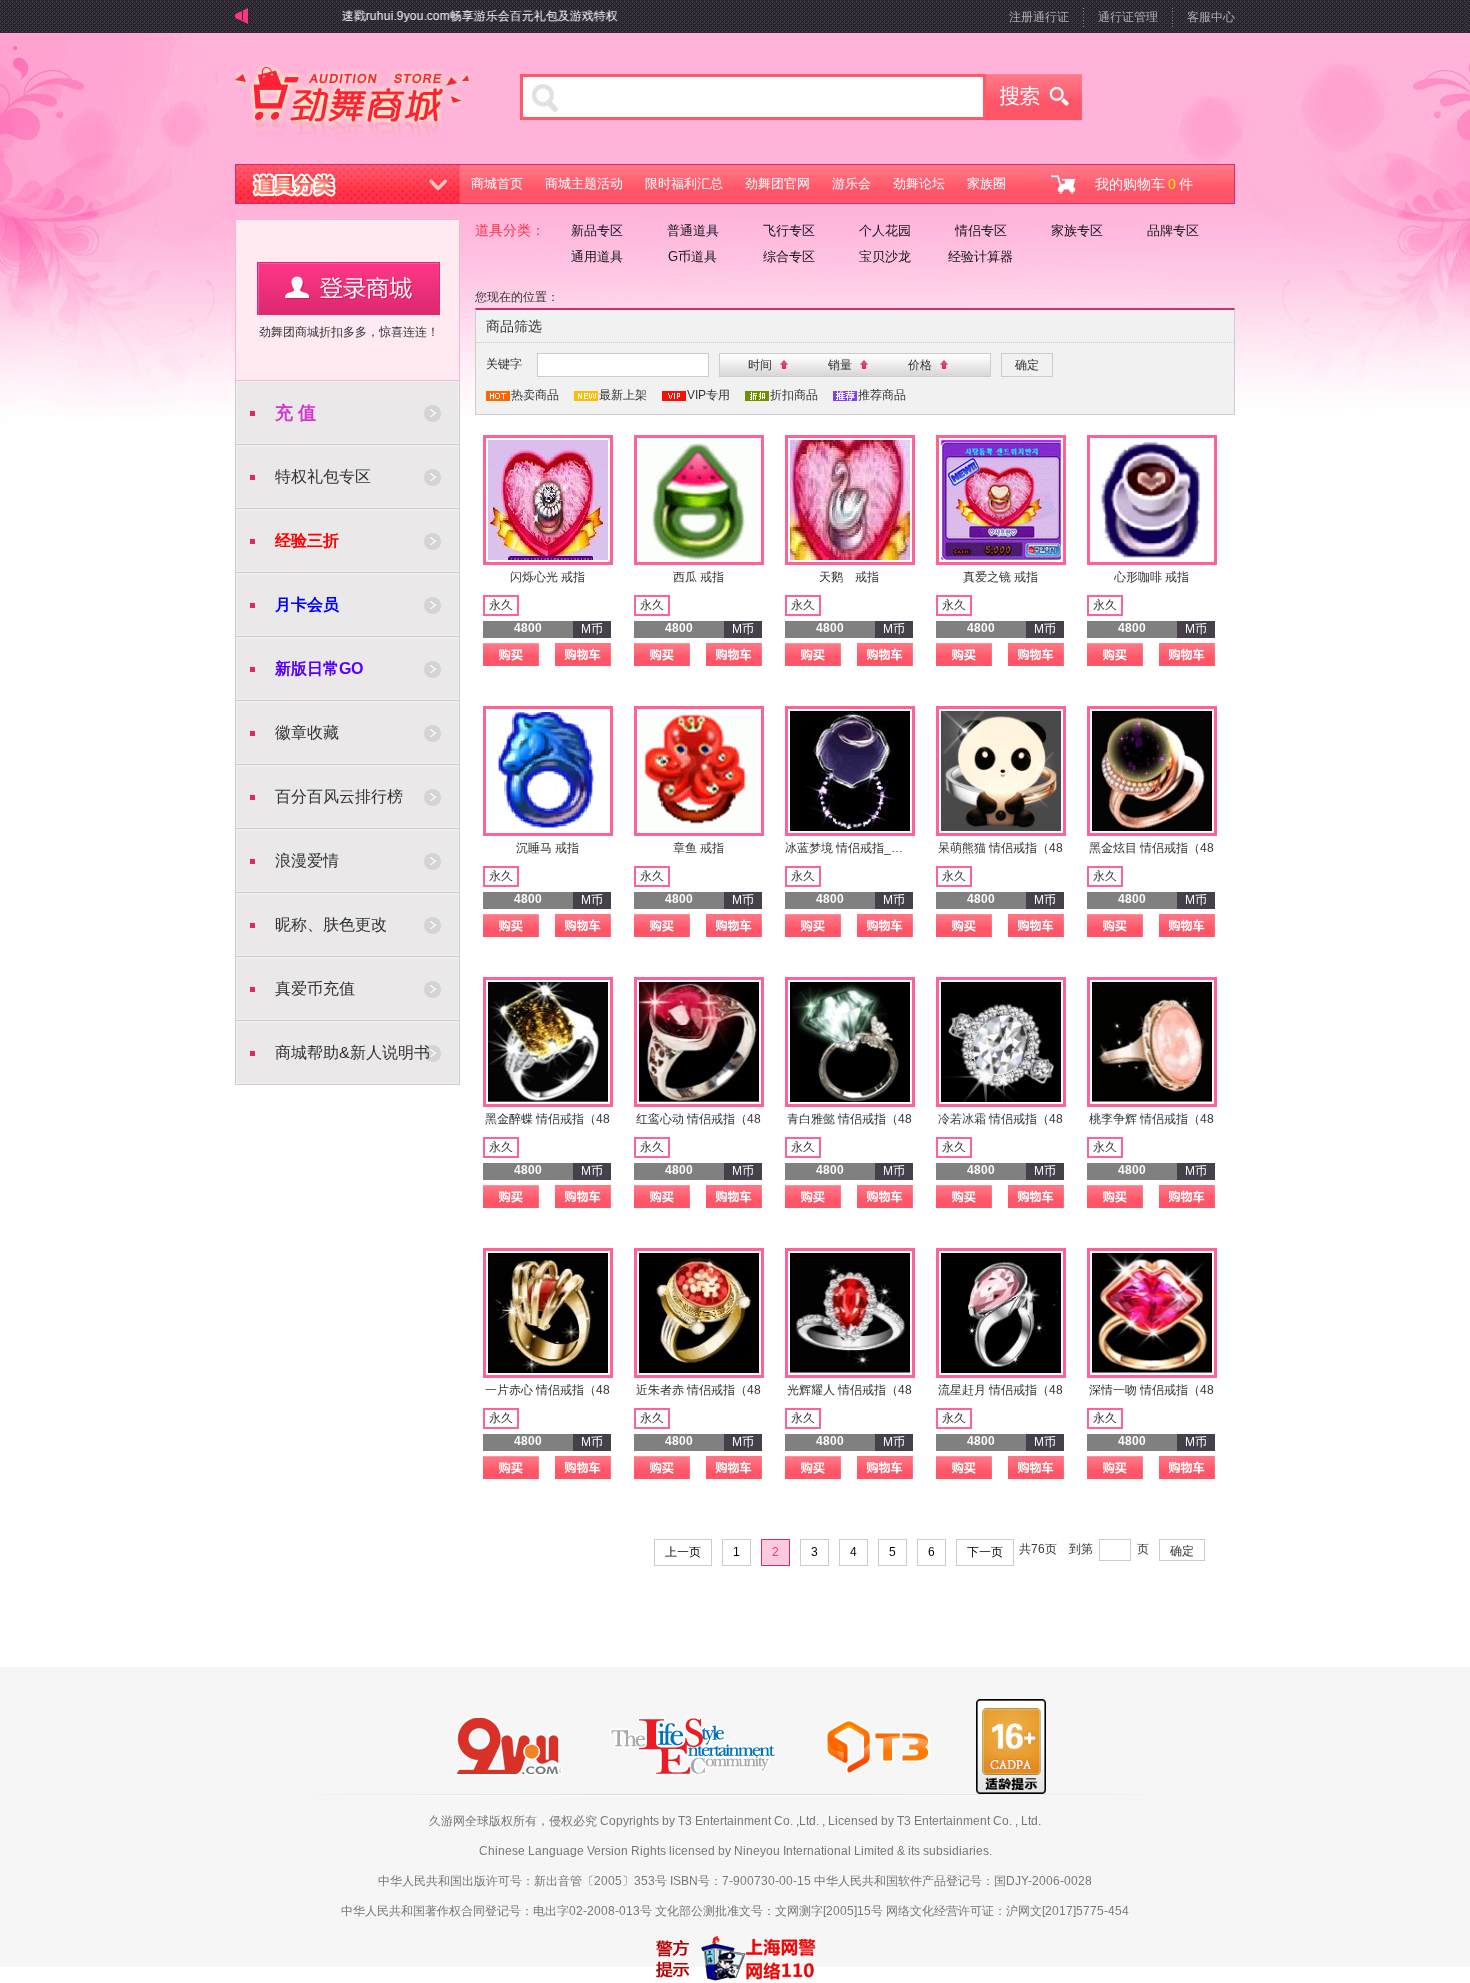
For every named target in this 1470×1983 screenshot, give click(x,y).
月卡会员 (307, 604)
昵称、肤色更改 (331, 924)
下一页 (985, 1552)
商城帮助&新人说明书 (352, 1052)
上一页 (683, 1552)
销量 (840, 365)
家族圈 (986, 183)
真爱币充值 (315, 988)
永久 (501, 605)
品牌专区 (1173, 230)
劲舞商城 (352, 104)
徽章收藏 (307, 732)
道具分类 (348, 184)
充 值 (295, 413)
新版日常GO (319, 668)
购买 (511, 654)
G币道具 (692, 256)
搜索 (1034, 97)
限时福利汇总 (684, 183)
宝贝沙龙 (885, 256)
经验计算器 (980, 256)
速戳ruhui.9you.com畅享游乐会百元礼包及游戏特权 (455, 16)
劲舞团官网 (777, 183)
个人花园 (885, 230)
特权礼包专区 (323, 476)
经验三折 (307, 540)
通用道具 (597, 256)
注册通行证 (1039, 17)
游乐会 (851, 183)
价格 (920, 365)
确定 (1182, 1551)
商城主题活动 (584, 183)
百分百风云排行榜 (339, 796)
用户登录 (348, 288)
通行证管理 (1128, 17)
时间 (760, 365)
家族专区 (1077, 230)
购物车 (583, 654)
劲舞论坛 (919, 183)
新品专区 (597, 230)
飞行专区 (789, 230)
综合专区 (789, 256)
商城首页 (497, 183)
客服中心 (1211, 17)
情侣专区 (981, 230)
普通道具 (693, 230)
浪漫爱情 (307, 860)
